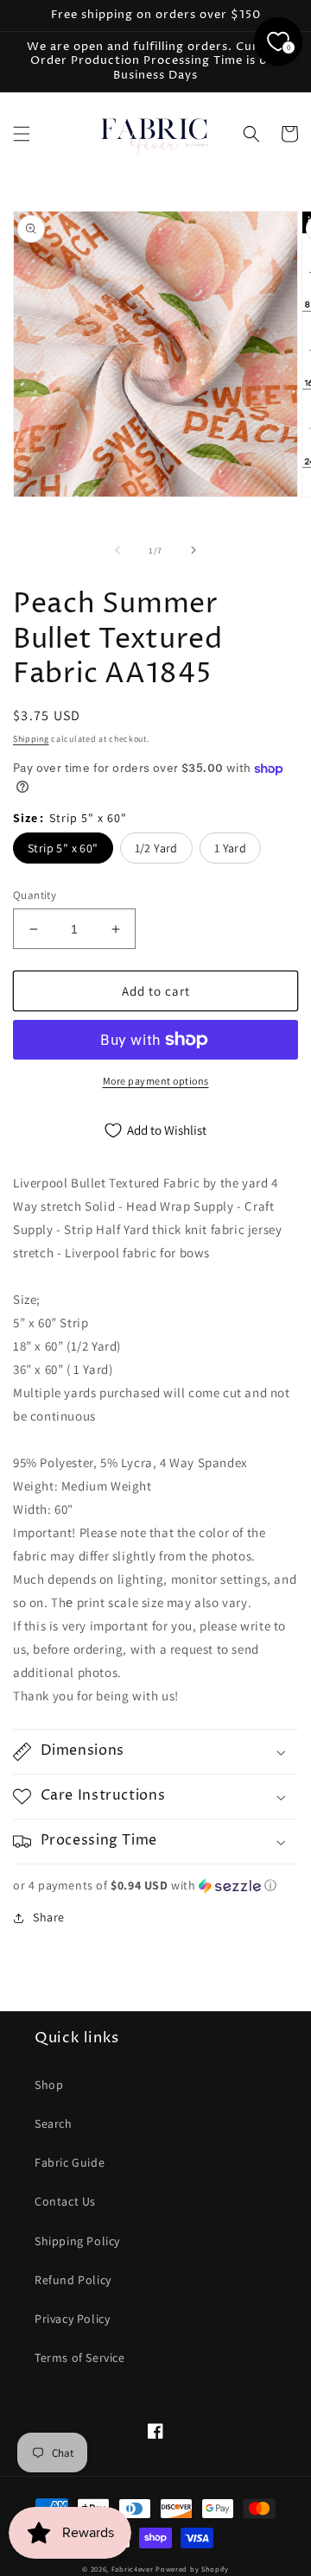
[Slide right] (194, 550)
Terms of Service (80, 2358)
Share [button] (49, 1917)
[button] (22, 134)
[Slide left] (117, 550)
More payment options (156, 1081)
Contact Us (65, 2201)
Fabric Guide (70, 2162)
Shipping (31, 739)
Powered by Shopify (192, 2569)
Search (54, 2123)
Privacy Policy (72, 2319)
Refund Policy (73, 2280)
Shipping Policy (77, 2241)
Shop (49, 2085)
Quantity (35, 895)
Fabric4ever (133, 2569)
